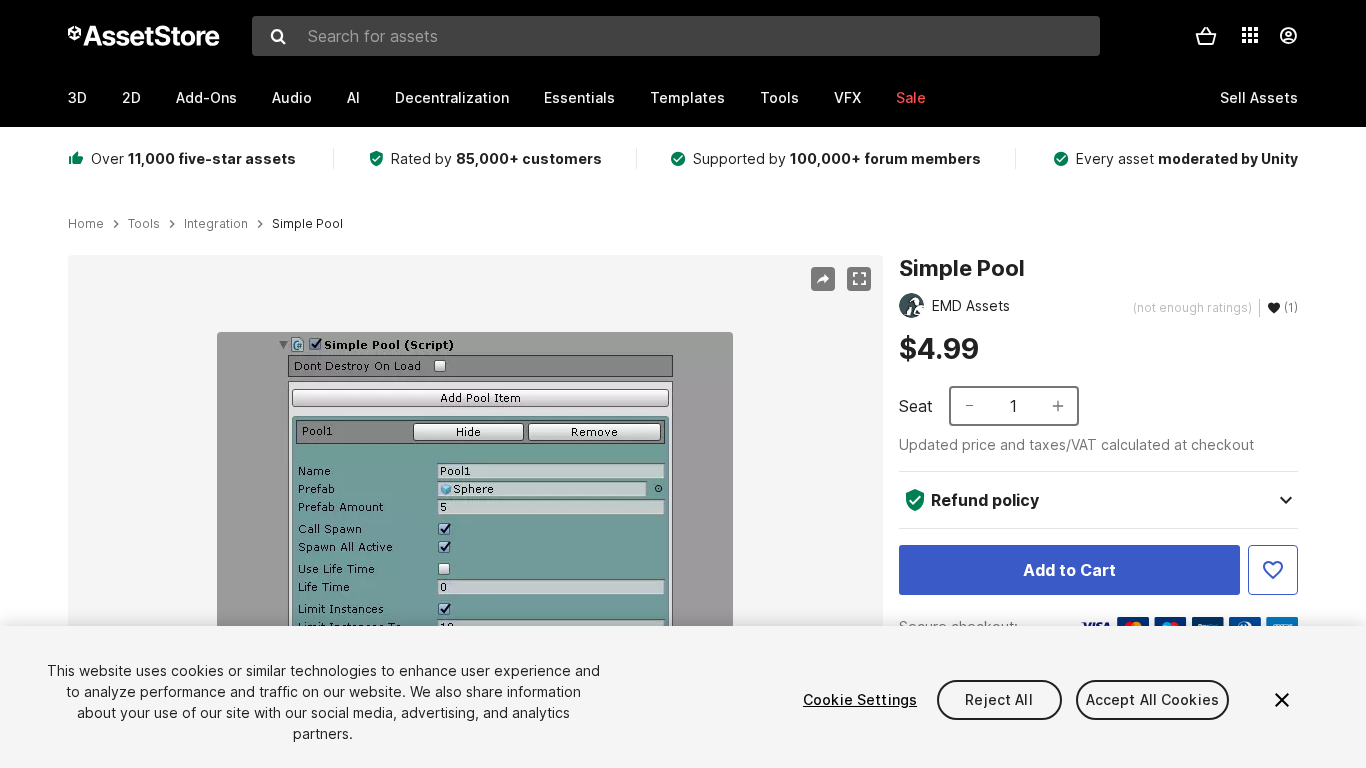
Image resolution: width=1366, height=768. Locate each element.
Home (86, 224)
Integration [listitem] (216, 224)
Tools (779, 97)
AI (353, 97)
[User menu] (1288, 36)
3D (77, 97)
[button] (1206, 36)
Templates (687, 97)
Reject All (998, 699)
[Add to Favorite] (1273, 570)
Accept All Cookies (1153, 699)
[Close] (1282, 700)
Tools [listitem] (144, 224)
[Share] (823, 279)
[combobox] (676, 36)
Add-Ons (206, 97)
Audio (292, 97)
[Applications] (1250, 35)
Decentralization (452, 97)
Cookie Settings (860, 699)
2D (131, 97)
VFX (847, 97)
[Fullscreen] (859, 279)
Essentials (579, 97)
